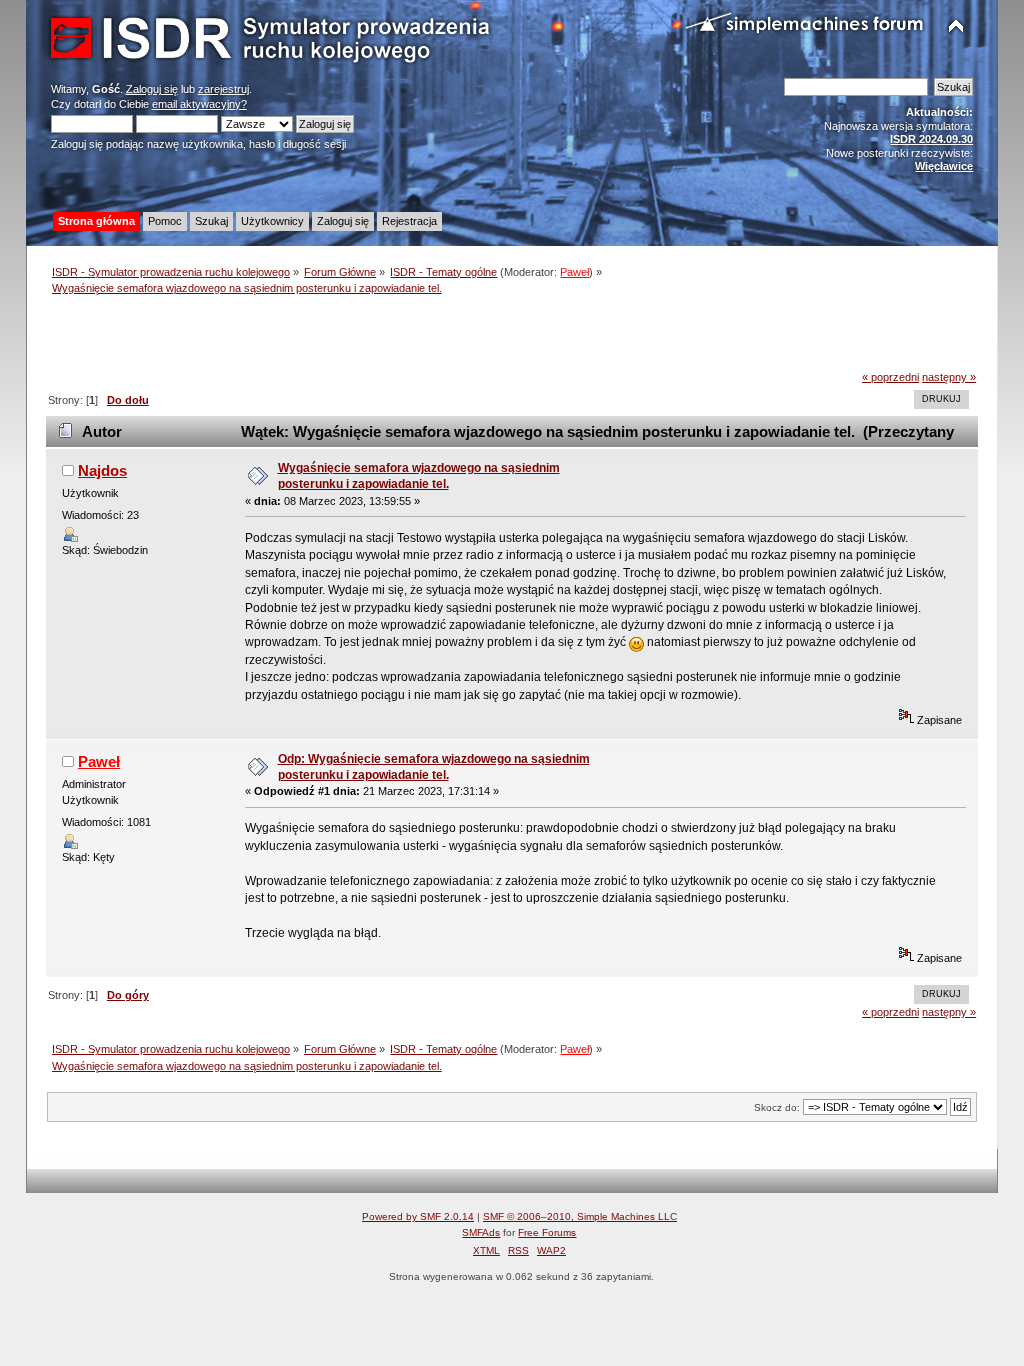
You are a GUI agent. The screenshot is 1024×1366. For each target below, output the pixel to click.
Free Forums (547, 1232)
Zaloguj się (152, 89)
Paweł (574, 272)
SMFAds (481, 1232)
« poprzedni (890, 377)
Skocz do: (777, 1107)
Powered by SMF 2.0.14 (418, 1216)
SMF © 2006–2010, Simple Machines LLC (580, 1216)
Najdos (102, 470)
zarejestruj (223, 89)
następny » (949, 377)
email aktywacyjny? (199, 104)
